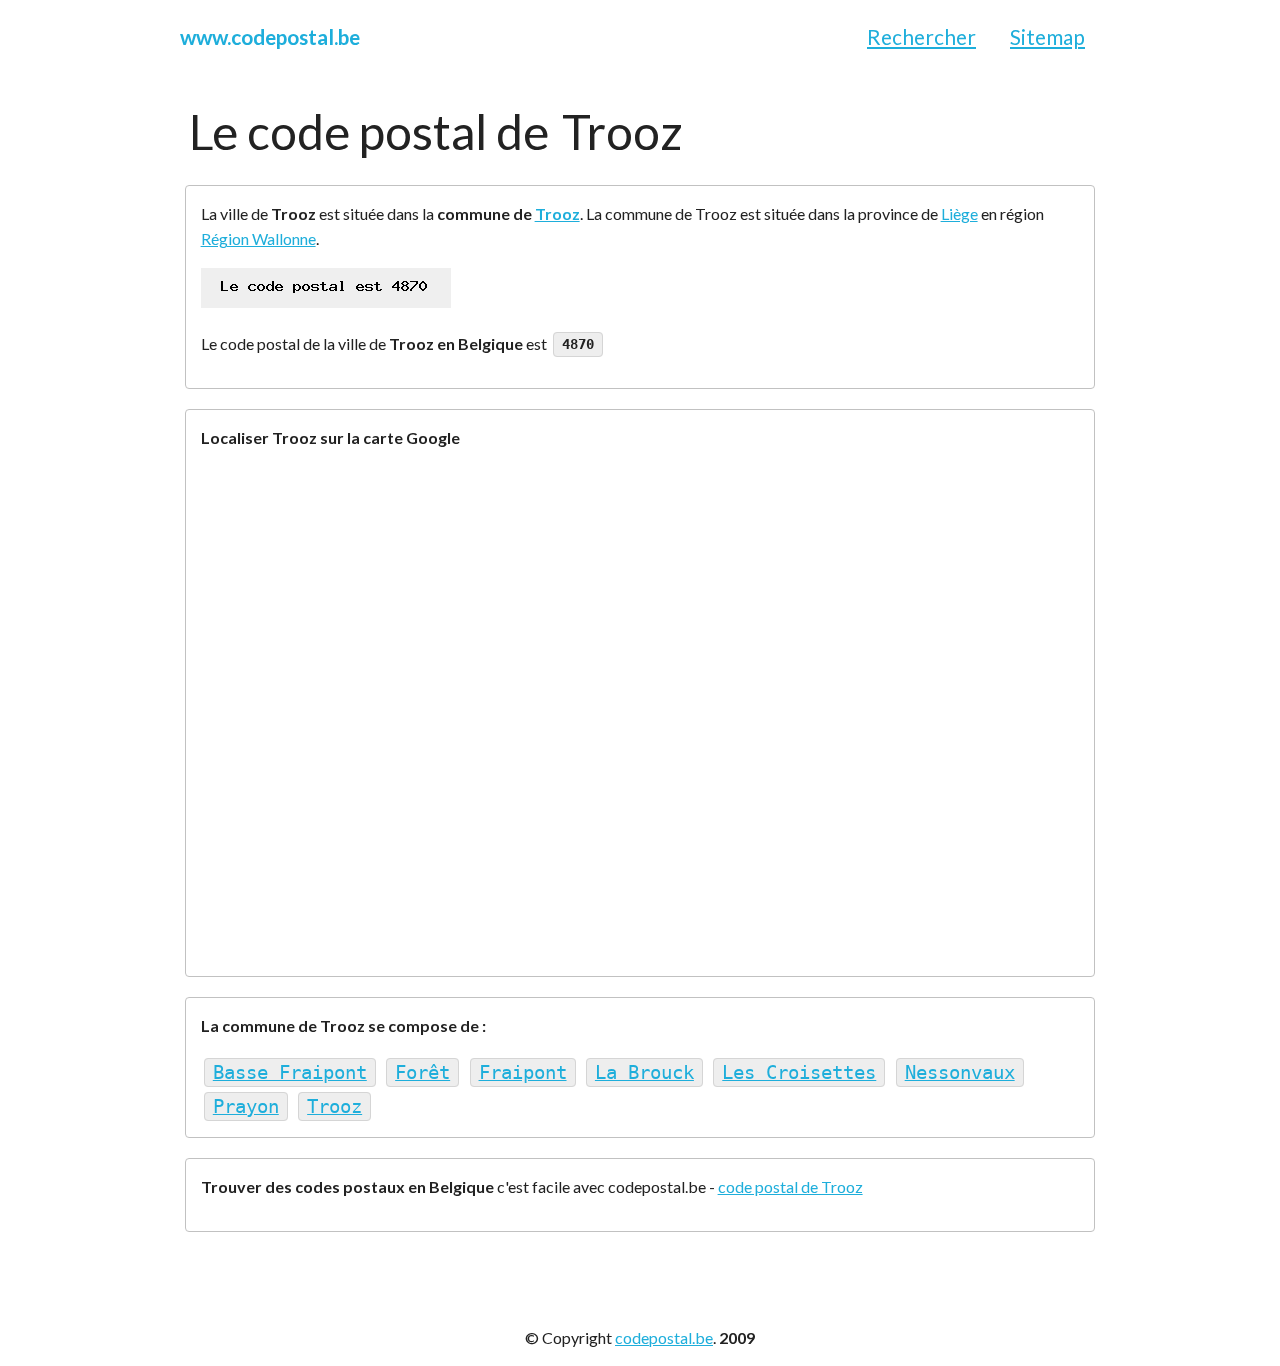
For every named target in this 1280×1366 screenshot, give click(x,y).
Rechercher (921, 36)
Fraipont (523, 1072)
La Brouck (644, 1072)
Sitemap (1047, 36)
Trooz (557, 213)
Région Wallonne (258, 238)
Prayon (246, 1106)
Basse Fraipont (290, 1072)
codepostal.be (664, 1337)
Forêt (422, 1072)
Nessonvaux (960, 1072)
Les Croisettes (799, 1072)
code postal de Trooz (790, 1186)
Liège (959, 213)
